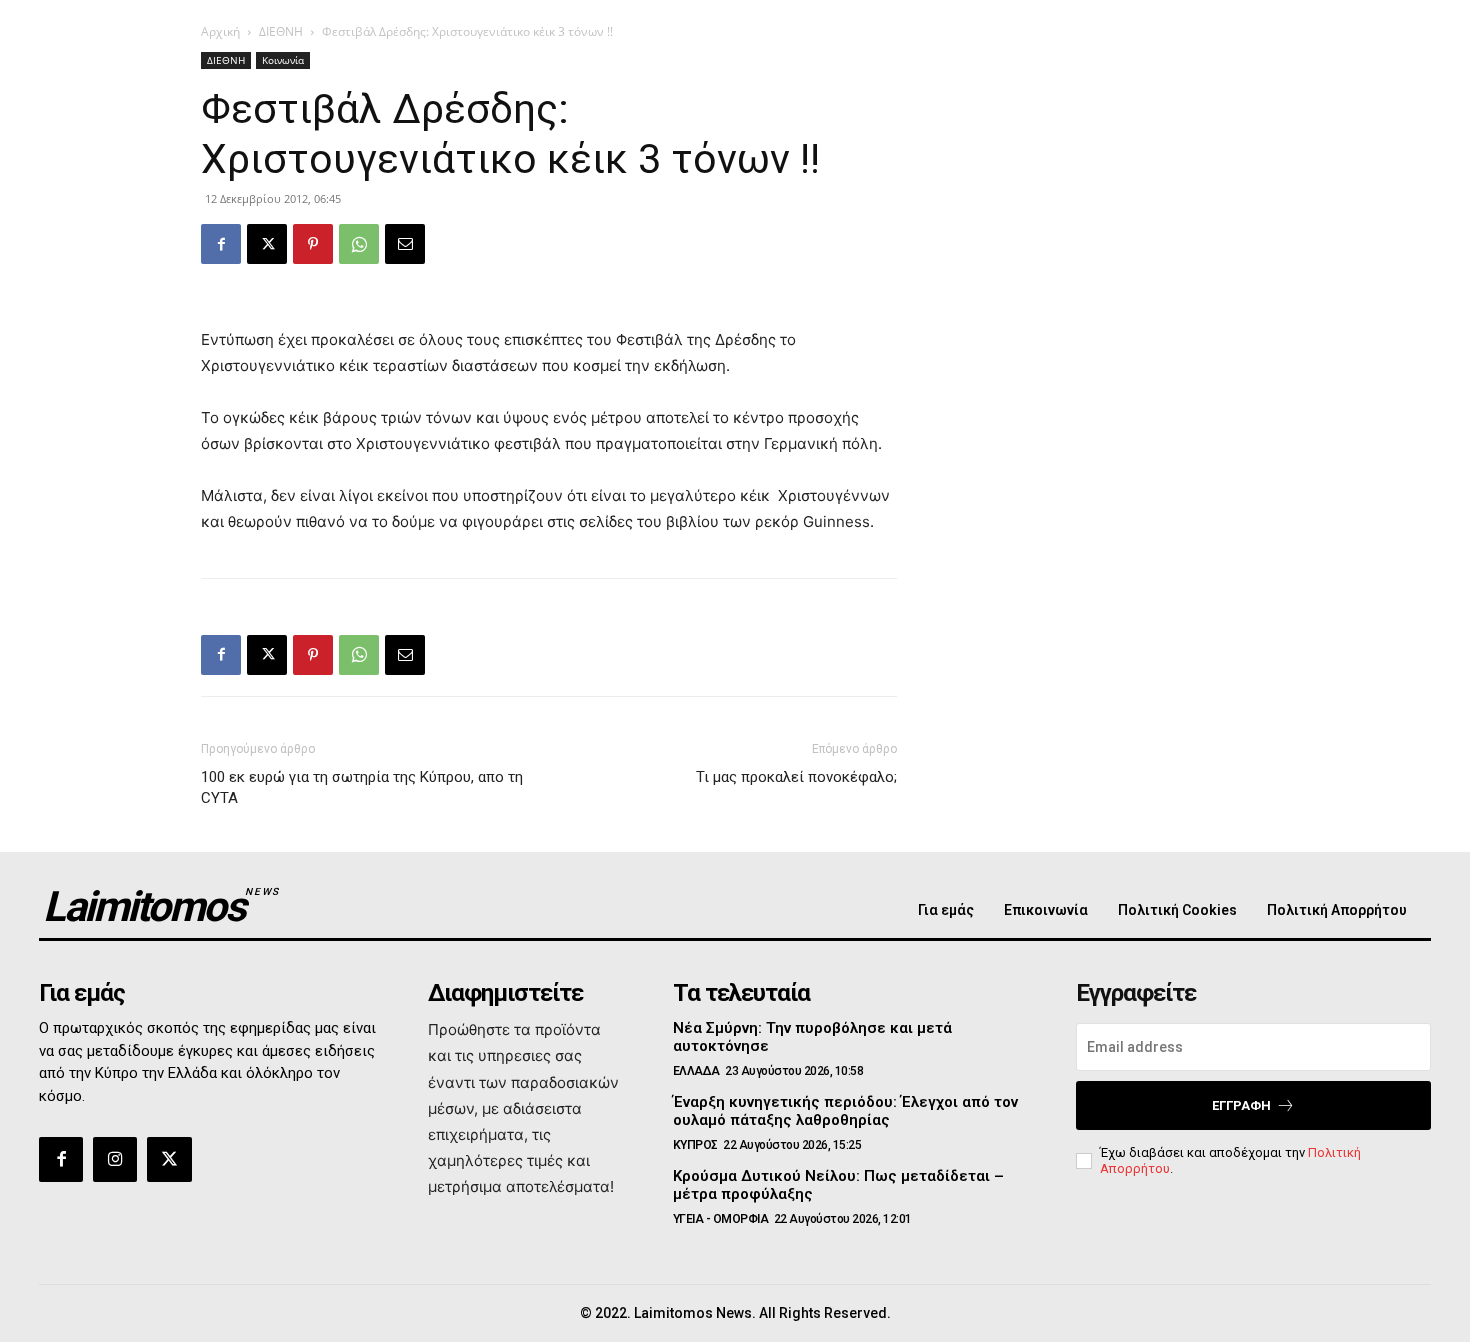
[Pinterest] (313, 244)
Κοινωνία (283, 60)
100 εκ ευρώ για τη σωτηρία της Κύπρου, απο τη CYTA (362, 787)
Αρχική (220, 31)
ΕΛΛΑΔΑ (696, 1071)
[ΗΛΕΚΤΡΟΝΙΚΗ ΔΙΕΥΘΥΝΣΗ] (405, 244)
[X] (267, 244)
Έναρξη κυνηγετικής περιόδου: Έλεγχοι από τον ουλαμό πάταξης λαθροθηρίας (845, 1111)
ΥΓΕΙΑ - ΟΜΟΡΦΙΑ (721, 1219)
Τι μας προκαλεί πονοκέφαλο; (796, 777)
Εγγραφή (1241, 1105)
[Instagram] (115, 1159)
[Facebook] (221, 244)
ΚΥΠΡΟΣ (695, 1145)
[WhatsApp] (359, 244)
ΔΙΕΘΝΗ (281, 31)
